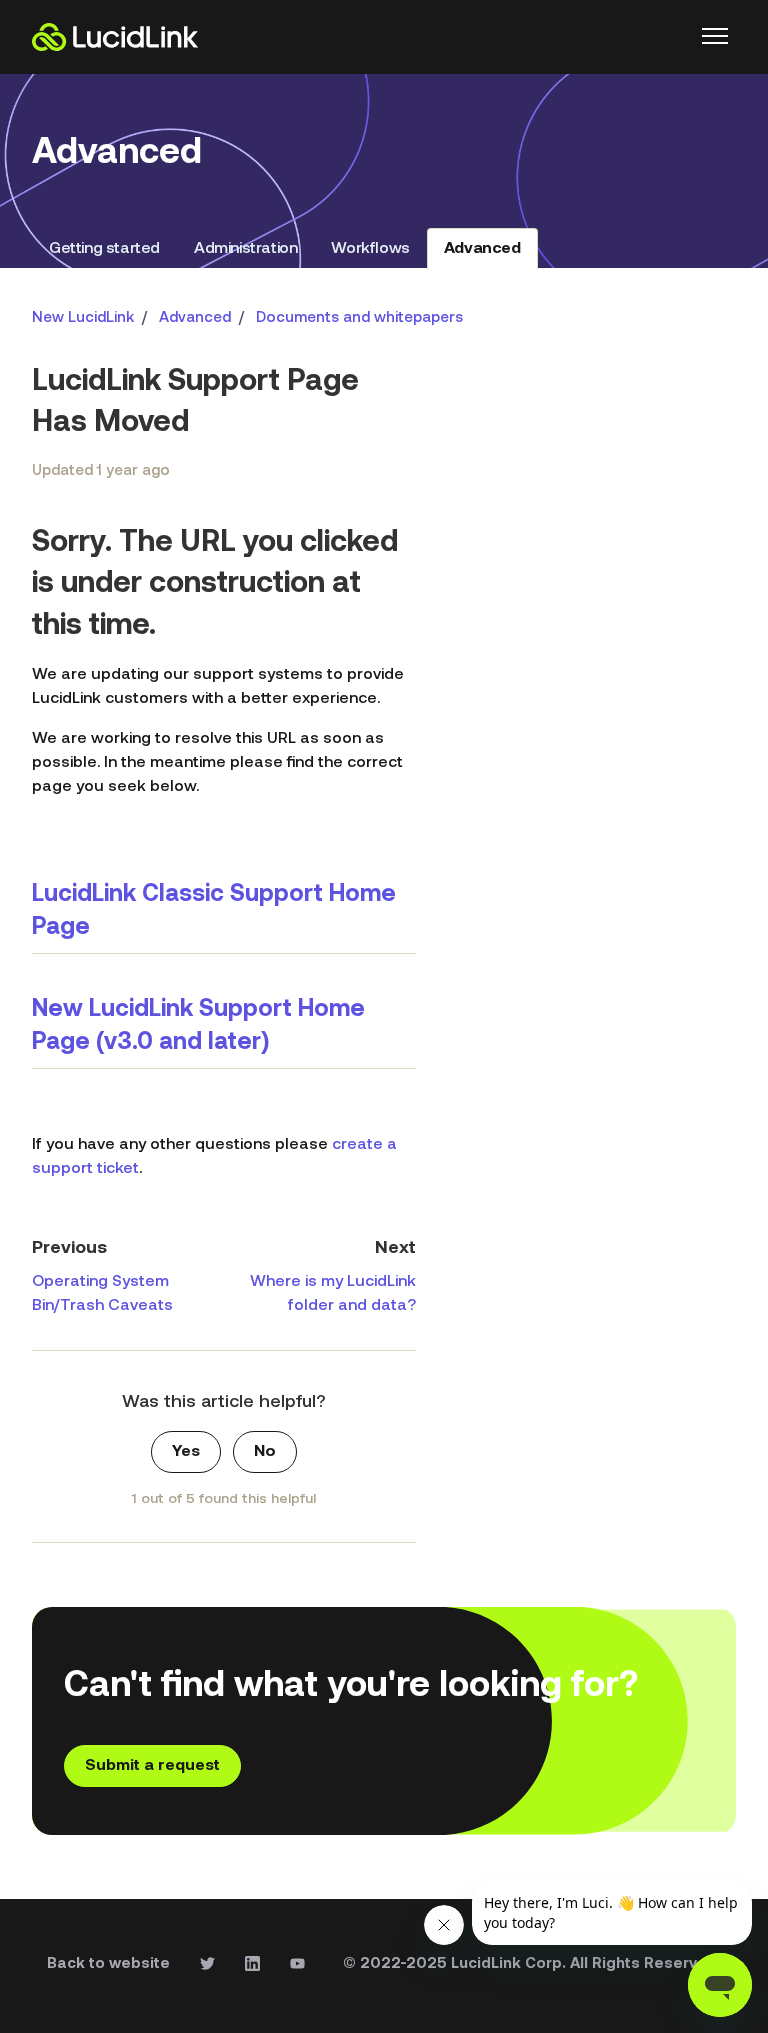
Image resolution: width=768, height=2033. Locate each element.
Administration (245, 249)
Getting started (104, 249)
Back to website (108, 1964)
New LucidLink (83, 318)
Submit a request (152, 1766)
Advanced (482, 249)
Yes (186, 1452)
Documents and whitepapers (359, 318)
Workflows (370, 249)
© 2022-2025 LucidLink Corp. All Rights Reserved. (532, 1964)
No (265, 1452)
